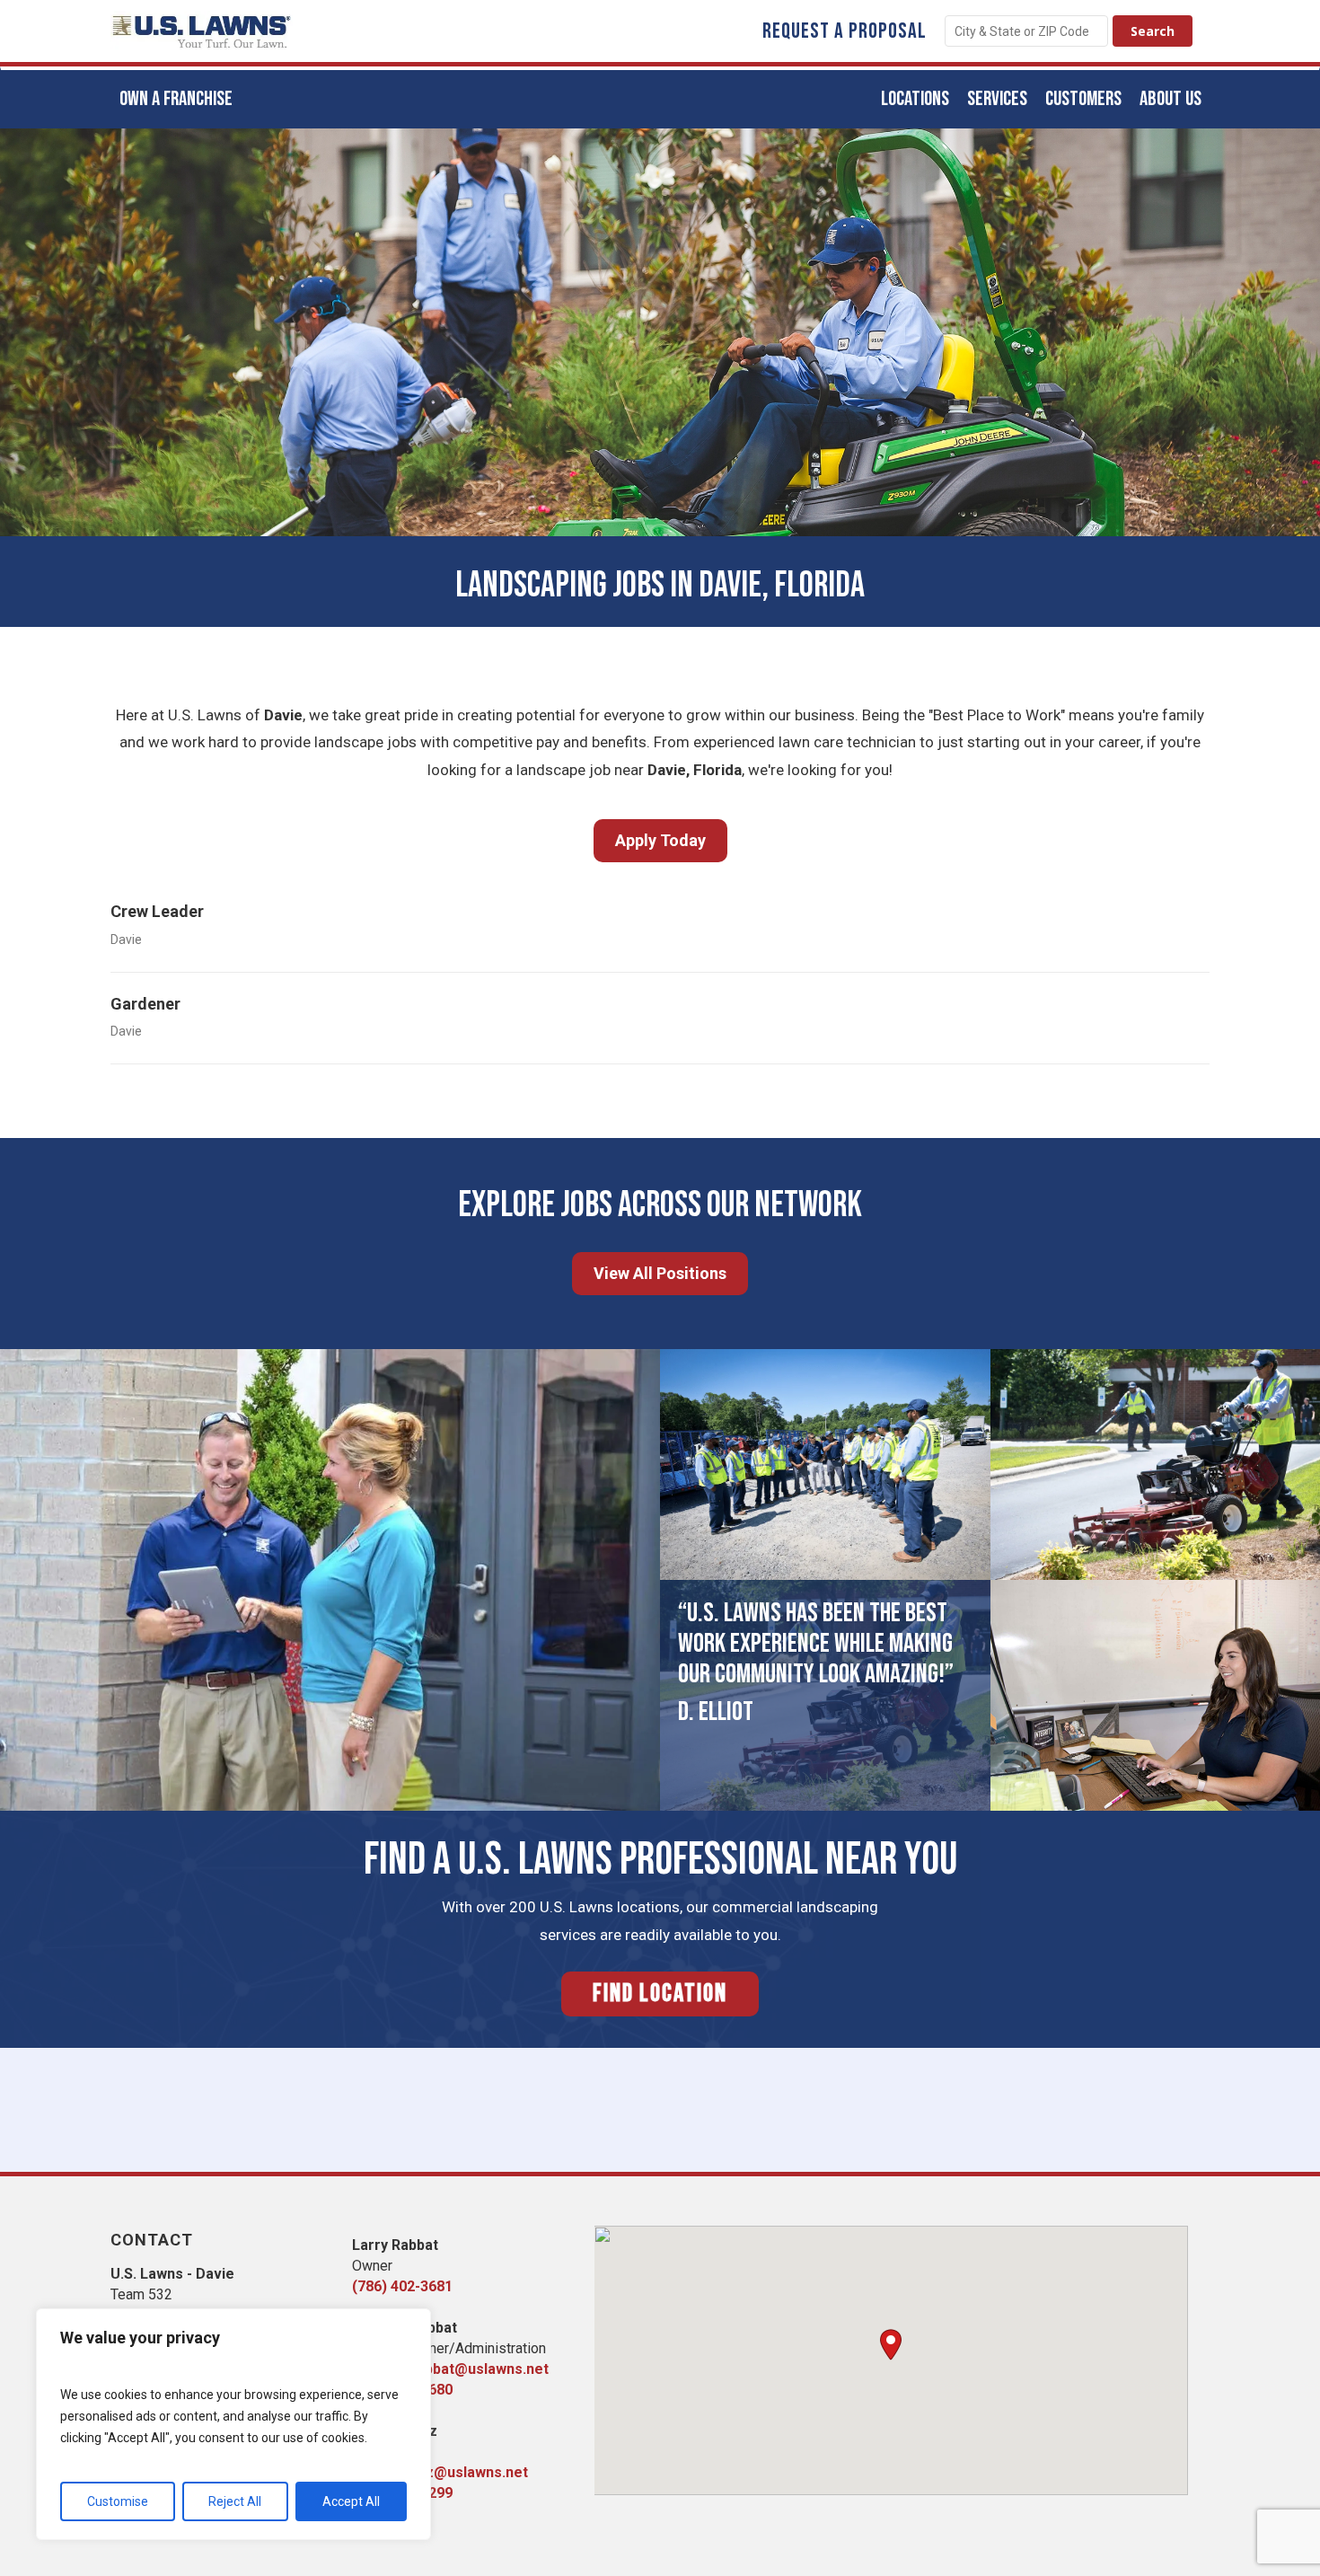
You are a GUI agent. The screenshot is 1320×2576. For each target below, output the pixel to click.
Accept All (351, 2501)
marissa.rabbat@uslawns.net (450, 2369)
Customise (118, 2501)
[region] (233, 2424)
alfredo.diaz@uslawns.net (440, 2472)
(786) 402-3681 (402, 2286)
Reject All (235, 2501)
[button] (891, 2345)
